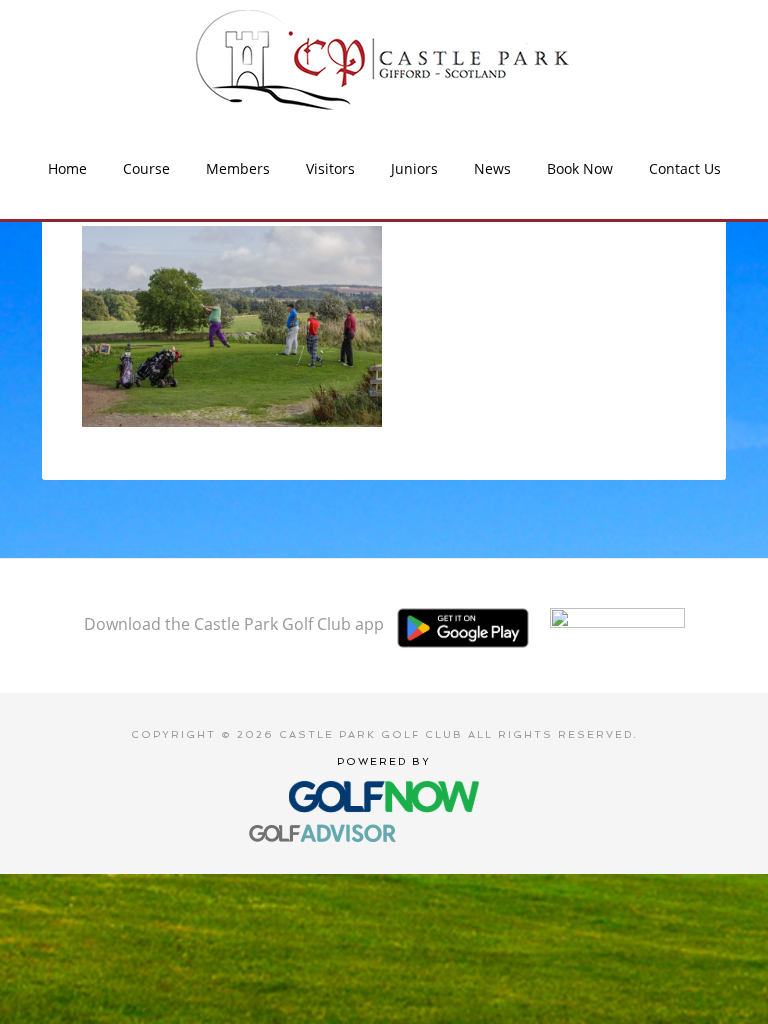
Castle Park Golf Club (384, 60)
